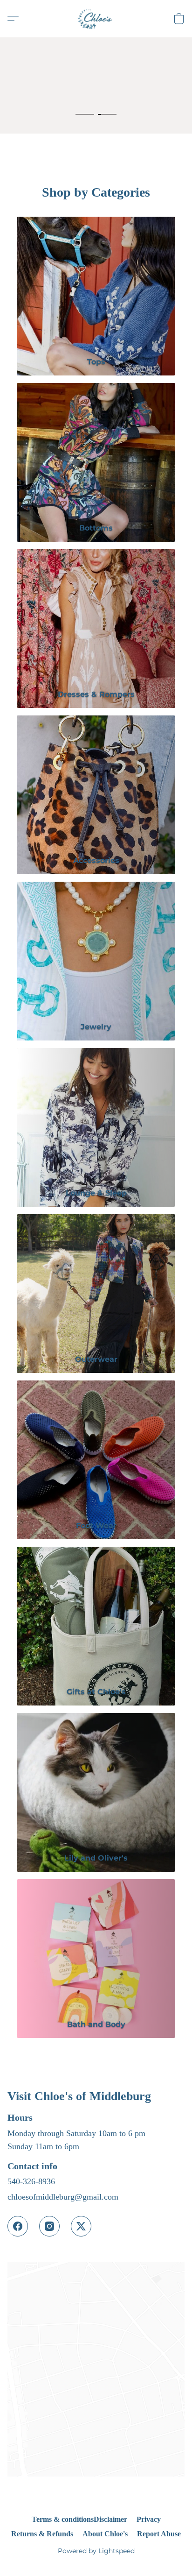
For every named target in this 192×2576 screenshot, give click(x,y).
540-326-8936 (31, 2181)
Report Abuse (159, 2534)
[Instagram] (49, 2226)
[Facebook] (18, 2226)
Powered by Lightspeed (96, 2551)
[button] (96, 19)
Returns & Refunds (42, 2534)
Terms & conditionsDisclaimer (79, 2519)
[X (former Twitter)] (81, 2226)
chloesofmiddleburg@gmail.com (63, 2197)
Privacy (149, 2519)
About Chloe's (105, 2534)
